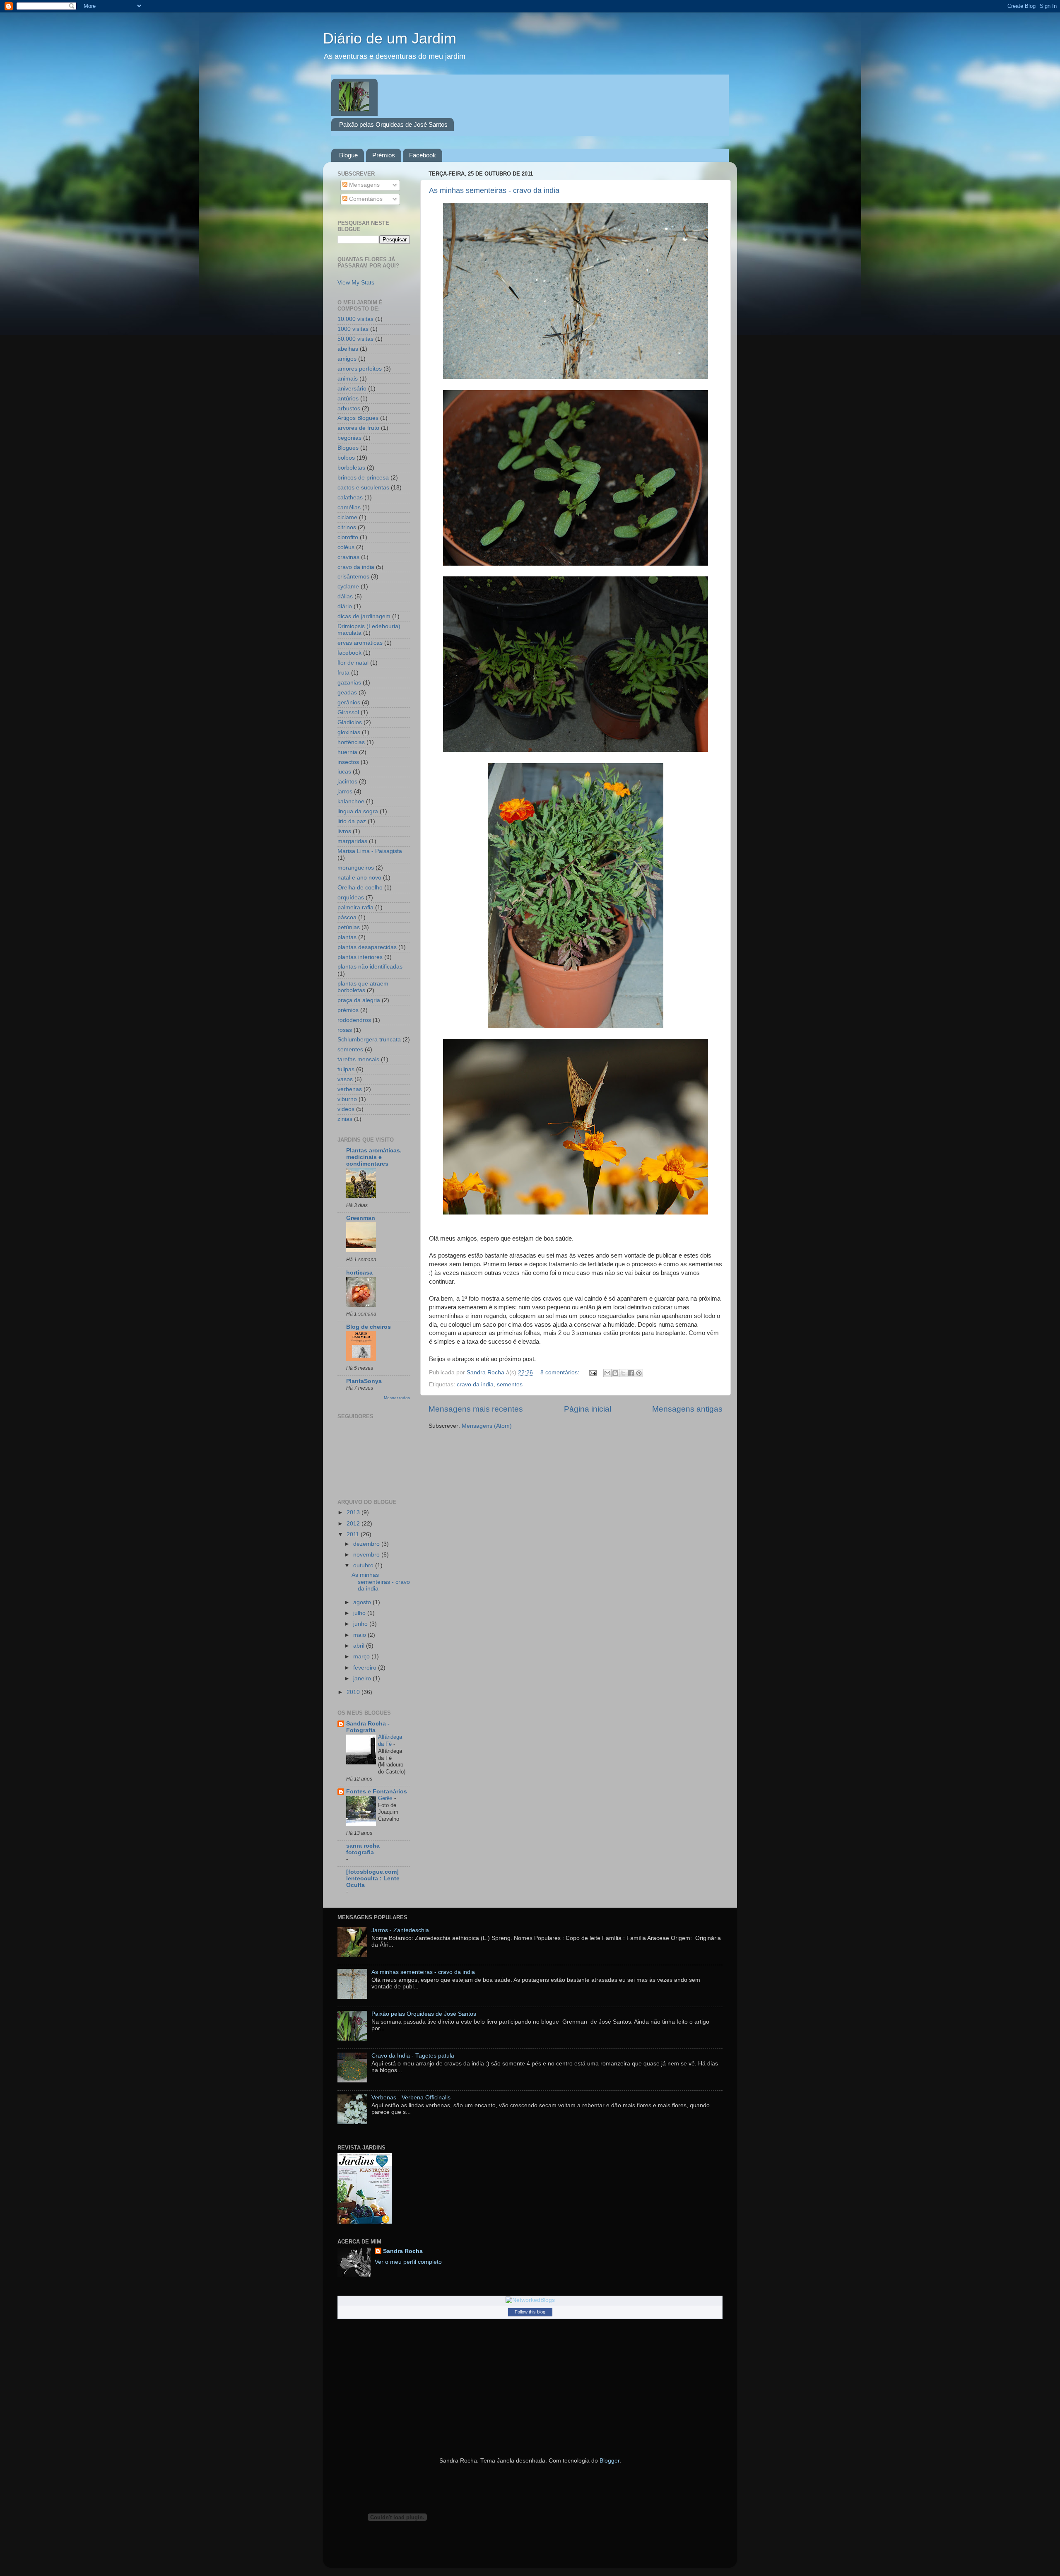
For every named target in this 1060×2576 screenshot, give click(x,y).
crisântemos (353, 577)
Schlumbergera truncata (369, 1040)
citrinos (347, 527)
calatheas (350, 498)
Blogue (348, 155)
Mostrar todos (397, 1398)
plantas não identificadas (370, 967)
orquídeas (351, 898)
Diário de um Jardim (390, 38)
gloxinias (349, 732)
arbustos (349, 408)
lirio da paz (352, 821)
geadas (347, 693)
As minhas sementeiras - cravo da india (494, 190)
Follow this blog (530, 2312)
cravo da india (475, 1384)
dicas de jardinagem (364, 616)
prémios (348, 1010)
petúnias (349, 927)
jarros (345, 792)
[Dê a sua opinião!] (615, 1373)
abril (360, 1646)
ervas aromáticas (360, 643)
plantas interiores (360, 957)
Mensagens (364, 185)
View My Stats (356, 283)
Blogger (609, 2461)
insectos (348, 762)
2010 (354, 1692)
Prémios (384, 155)
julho (360, 1613)
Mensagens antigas (687, 1409)
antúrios (348, 399)
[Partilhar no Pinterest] (639, 1373)
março (362, 1657)
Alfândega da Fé (390, 1740)
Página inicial (588, 1409)
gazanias (349, 683)
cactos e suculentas (363, 488)
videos (346, 1109)
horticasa (359, 1273)
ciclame (347, 517)
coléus (346, 547)
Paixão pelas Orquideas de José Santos (393, 124)
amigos (347, 359)
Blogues (348, 448)
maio (360, 1635)
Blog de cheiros (369, 1327)
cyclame (348, 587)
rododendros (354, 1020)
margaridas (352, 841)
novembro (367, 1555)
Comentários (365, 199)
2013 (354, 1512)
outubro (364, 1565)
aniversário (352, 389)
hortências (351, 742)
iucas (344, 772)
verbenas (350, 1089)
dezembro (367, 1544)
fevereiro (366, 1668)
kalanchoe (351, 801)
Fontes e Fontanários (377, 1792)
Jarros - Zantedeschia (400, 1930)
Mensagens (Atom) (487, 1426)
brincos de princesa (363, 478)
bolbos (346, 458)
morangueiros (356, 868)
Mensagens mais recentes (476, 1409)
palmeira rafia (355, 907)
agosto (363, 1602)
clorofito (348, 537)
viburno (347, 1099)
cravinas (348, 557)
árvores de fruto (358, 428)
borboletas (351, 468)
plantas (347, 937)
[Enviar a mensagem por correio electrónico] (592, 1372)
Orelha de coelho (360, 888)
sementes (510, 1384)
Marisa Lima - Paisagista (370, 851)
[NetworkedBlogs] (530, 2300)
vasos (345, 1079)
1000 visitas (353, 329)
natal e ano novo (359, 878)
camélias (349, 507)
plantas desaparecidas (367, 947)
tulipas (346, 1069)
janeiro (363, 1678)
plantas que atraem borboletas (363, 987)
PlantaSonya (364, 1381)
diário (345, 606)
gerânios (349, 702)
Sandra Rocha (403, 2251)
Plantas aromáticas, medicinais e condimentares (374, 1157)
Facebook (423, 155)
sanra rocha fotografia (363, 1849)
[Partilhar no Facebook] (631, 1373)
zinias (345, 1119)
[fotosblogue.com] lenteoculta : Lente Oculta (373, 1878)
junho (361, 1624)
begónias (349, 438)
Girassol (348, 712)
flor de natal (353, 663)
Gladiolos (350, 722)
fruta (343, 673)
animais (348, 379)
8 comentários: (561, 1372)
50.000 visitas (355, 339)
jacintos (347, 782)
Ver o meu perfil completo (408, 2262)
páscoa (347, 917)
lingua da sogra (358, 811)
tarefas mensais (358, 1059)
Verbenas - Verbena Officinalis (411, 2098)
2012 (354, 1524)
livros (344, 831)
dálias (345, 596)
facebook (349, 653)
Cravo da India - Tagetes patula (413, 2056)
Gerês (386, 1798)
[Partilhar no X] (623, 1373)
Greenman (361, 1218)
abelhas (348, 349)
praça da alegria (359, 1000)
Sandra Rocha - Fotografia (368, 1727)
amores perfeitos (360, 369)
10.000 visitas (355, 319)
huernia (347, 752)
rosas (345, 1030)
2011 (354, 1534)
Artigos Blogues (358, 418)
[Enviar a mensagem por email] (607, 1373)
